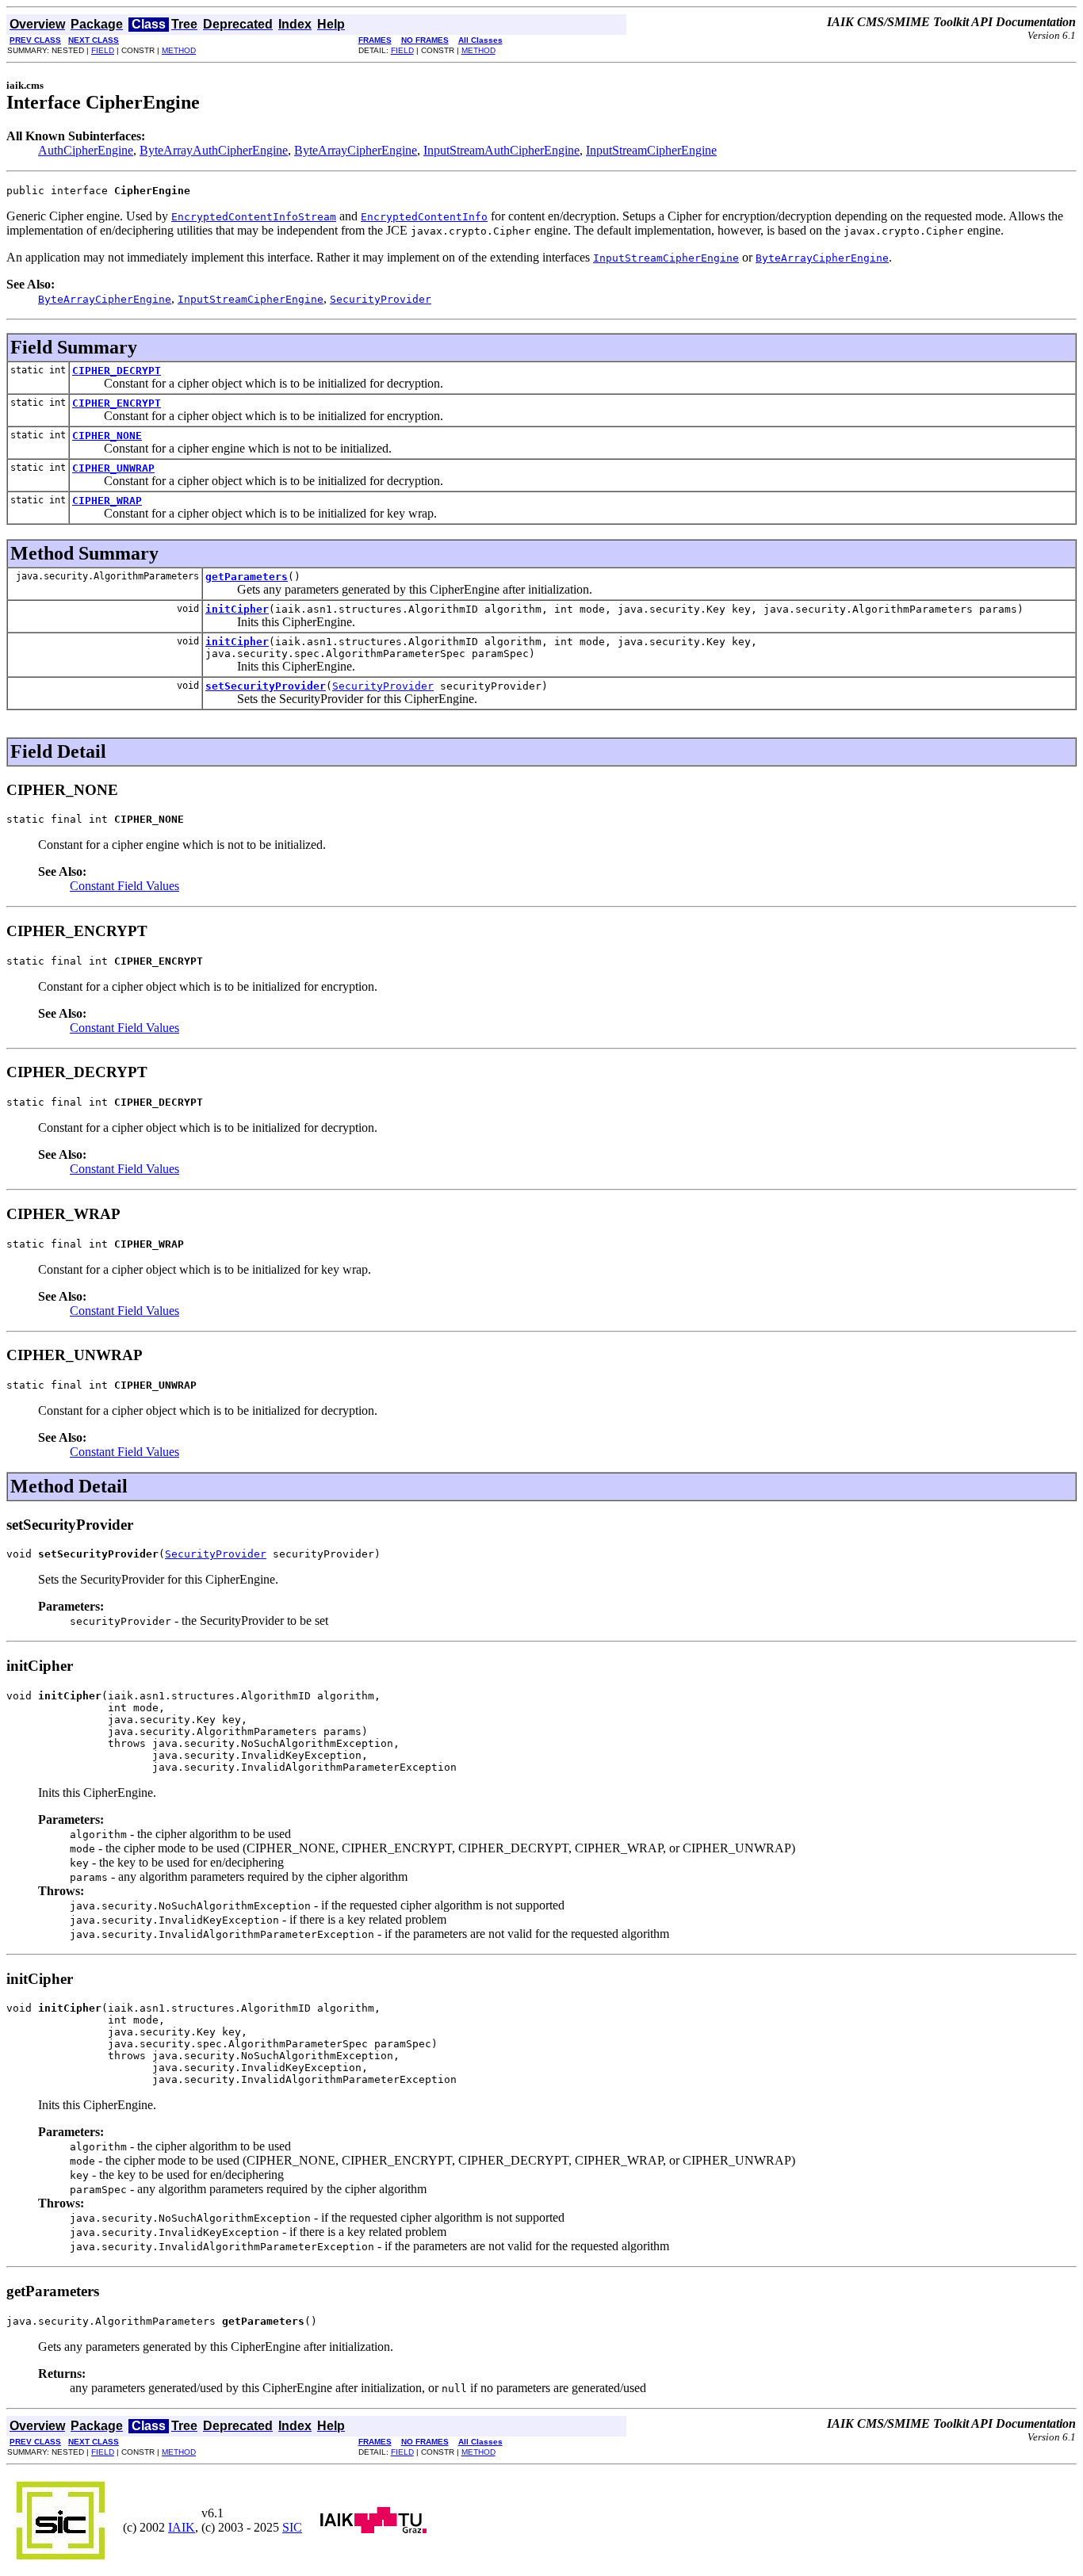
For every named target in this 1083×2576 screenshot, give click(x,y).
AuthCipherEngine (86, 150)
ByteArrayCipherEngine (356, 150)
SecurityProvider (383, 686)
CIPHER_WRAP (107, 501)
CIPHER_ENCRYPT (117, 403)
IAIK (182, 2527)
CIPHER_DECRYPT (117, 371)
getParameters (247, 577)
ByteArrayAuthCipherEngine (214, 150)
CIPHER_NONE (107, 436)
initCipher (237, 609)
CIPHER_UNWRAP (113, 468)
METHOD (179, 50)
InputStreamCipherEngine (651, 150)
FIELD (103, 50)
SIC (292, 2527)
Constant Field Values (124, 886)
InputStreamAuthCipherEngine (501, 150)
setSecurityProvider (266, 686)
